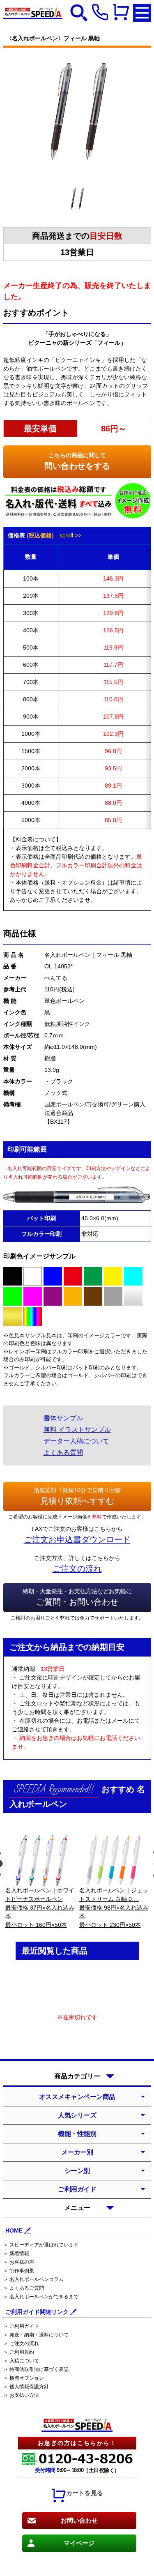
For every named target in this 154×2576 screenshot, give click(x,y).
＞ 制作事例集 (19, 2271)
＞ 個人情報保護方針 (26, 2387)
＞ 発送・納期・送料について (36, 2335)
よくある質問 (63, 1453)
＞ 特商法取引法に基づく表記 (36, 2369)
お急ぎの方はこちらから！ (77, 2443)
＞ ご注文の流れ (21, 2343)
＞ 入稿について (21, 2361)
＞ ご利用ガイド (21, 2326)
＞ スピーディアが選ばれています (41, 2245)
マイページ (79, 2543)
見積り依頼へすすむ (77, 1496)
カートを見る (85, 2493)
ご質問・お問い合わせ (77, 1597)
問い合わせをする (77, 461)
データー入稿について (76, 1441)
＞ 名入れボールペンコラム (33, 2279)
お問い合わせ (79, 2520)
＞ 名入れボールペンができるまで (41, 2297)
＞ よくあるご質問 (24, 2288)
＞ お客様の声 (19, 2262)
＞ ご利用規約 (19, 2352)
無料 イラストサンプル (77, 1430)
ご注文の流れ (77, 1569)
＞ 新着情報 (16, 2253)
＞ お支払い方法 (21, 2395)
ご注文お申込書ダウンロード (77, 1539)
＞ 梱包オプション (24, 2378)
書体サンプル (63, 1418)
